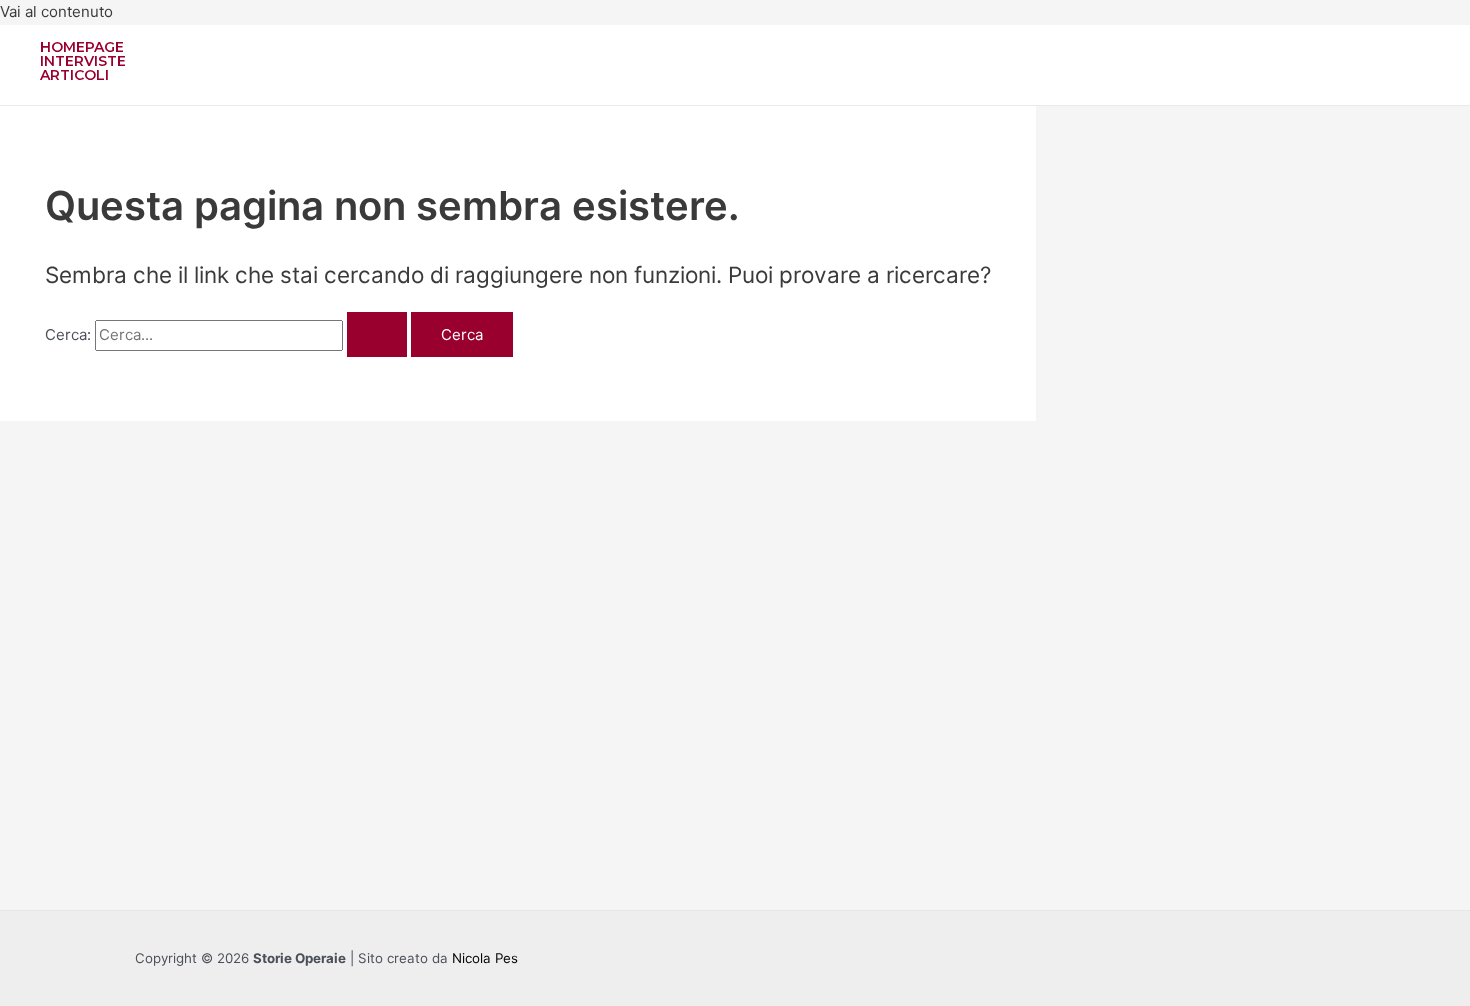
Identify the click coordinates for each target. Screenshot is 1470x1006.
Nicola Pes (485, 958)
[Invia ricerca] (377, 334)
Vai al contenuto (56, 11)
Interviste (83, 61)
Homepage (82, 47)
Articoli (74, 75)
